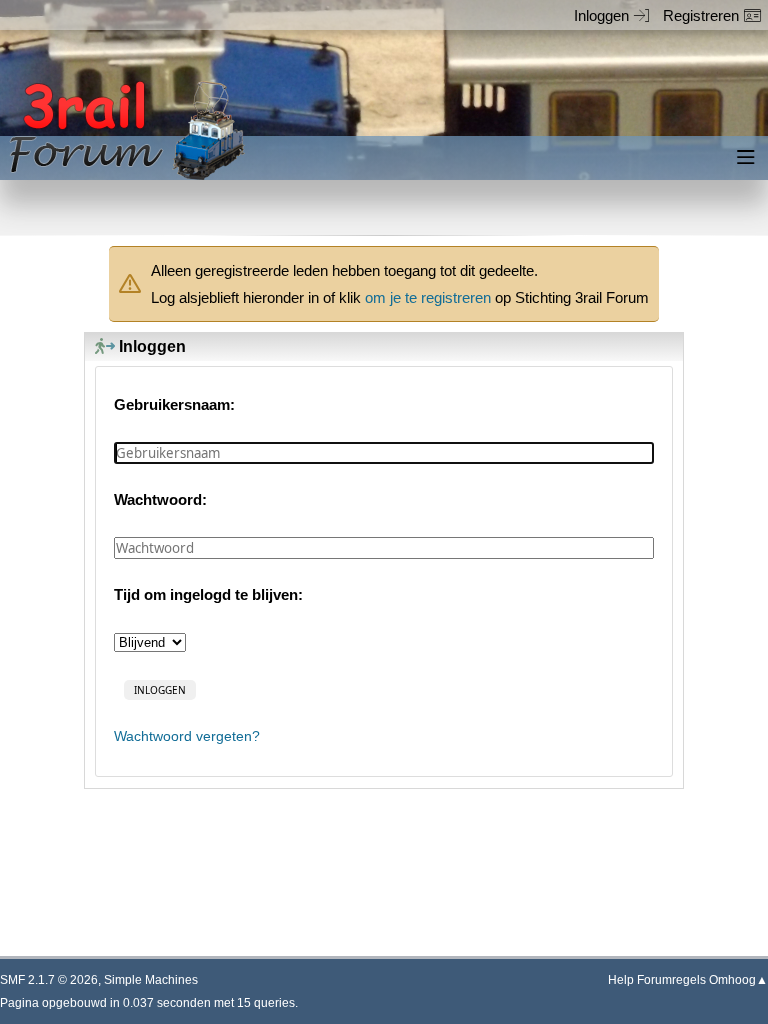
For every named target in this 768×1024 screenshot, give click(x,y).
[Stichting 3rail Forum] (124, 130)
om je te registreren (428, 297)
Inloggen (601, 15)
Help (621, 980)
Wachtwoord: (160, 499)
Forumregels (671, 980)
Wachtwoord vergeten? (187, 736)
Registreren (701, 15)
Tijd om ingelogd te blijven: (208, 594)
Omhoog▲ (738, 980)
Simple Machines (151, 980)
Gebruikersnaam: (174, 404)
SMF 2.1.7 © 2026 (49, 980)
